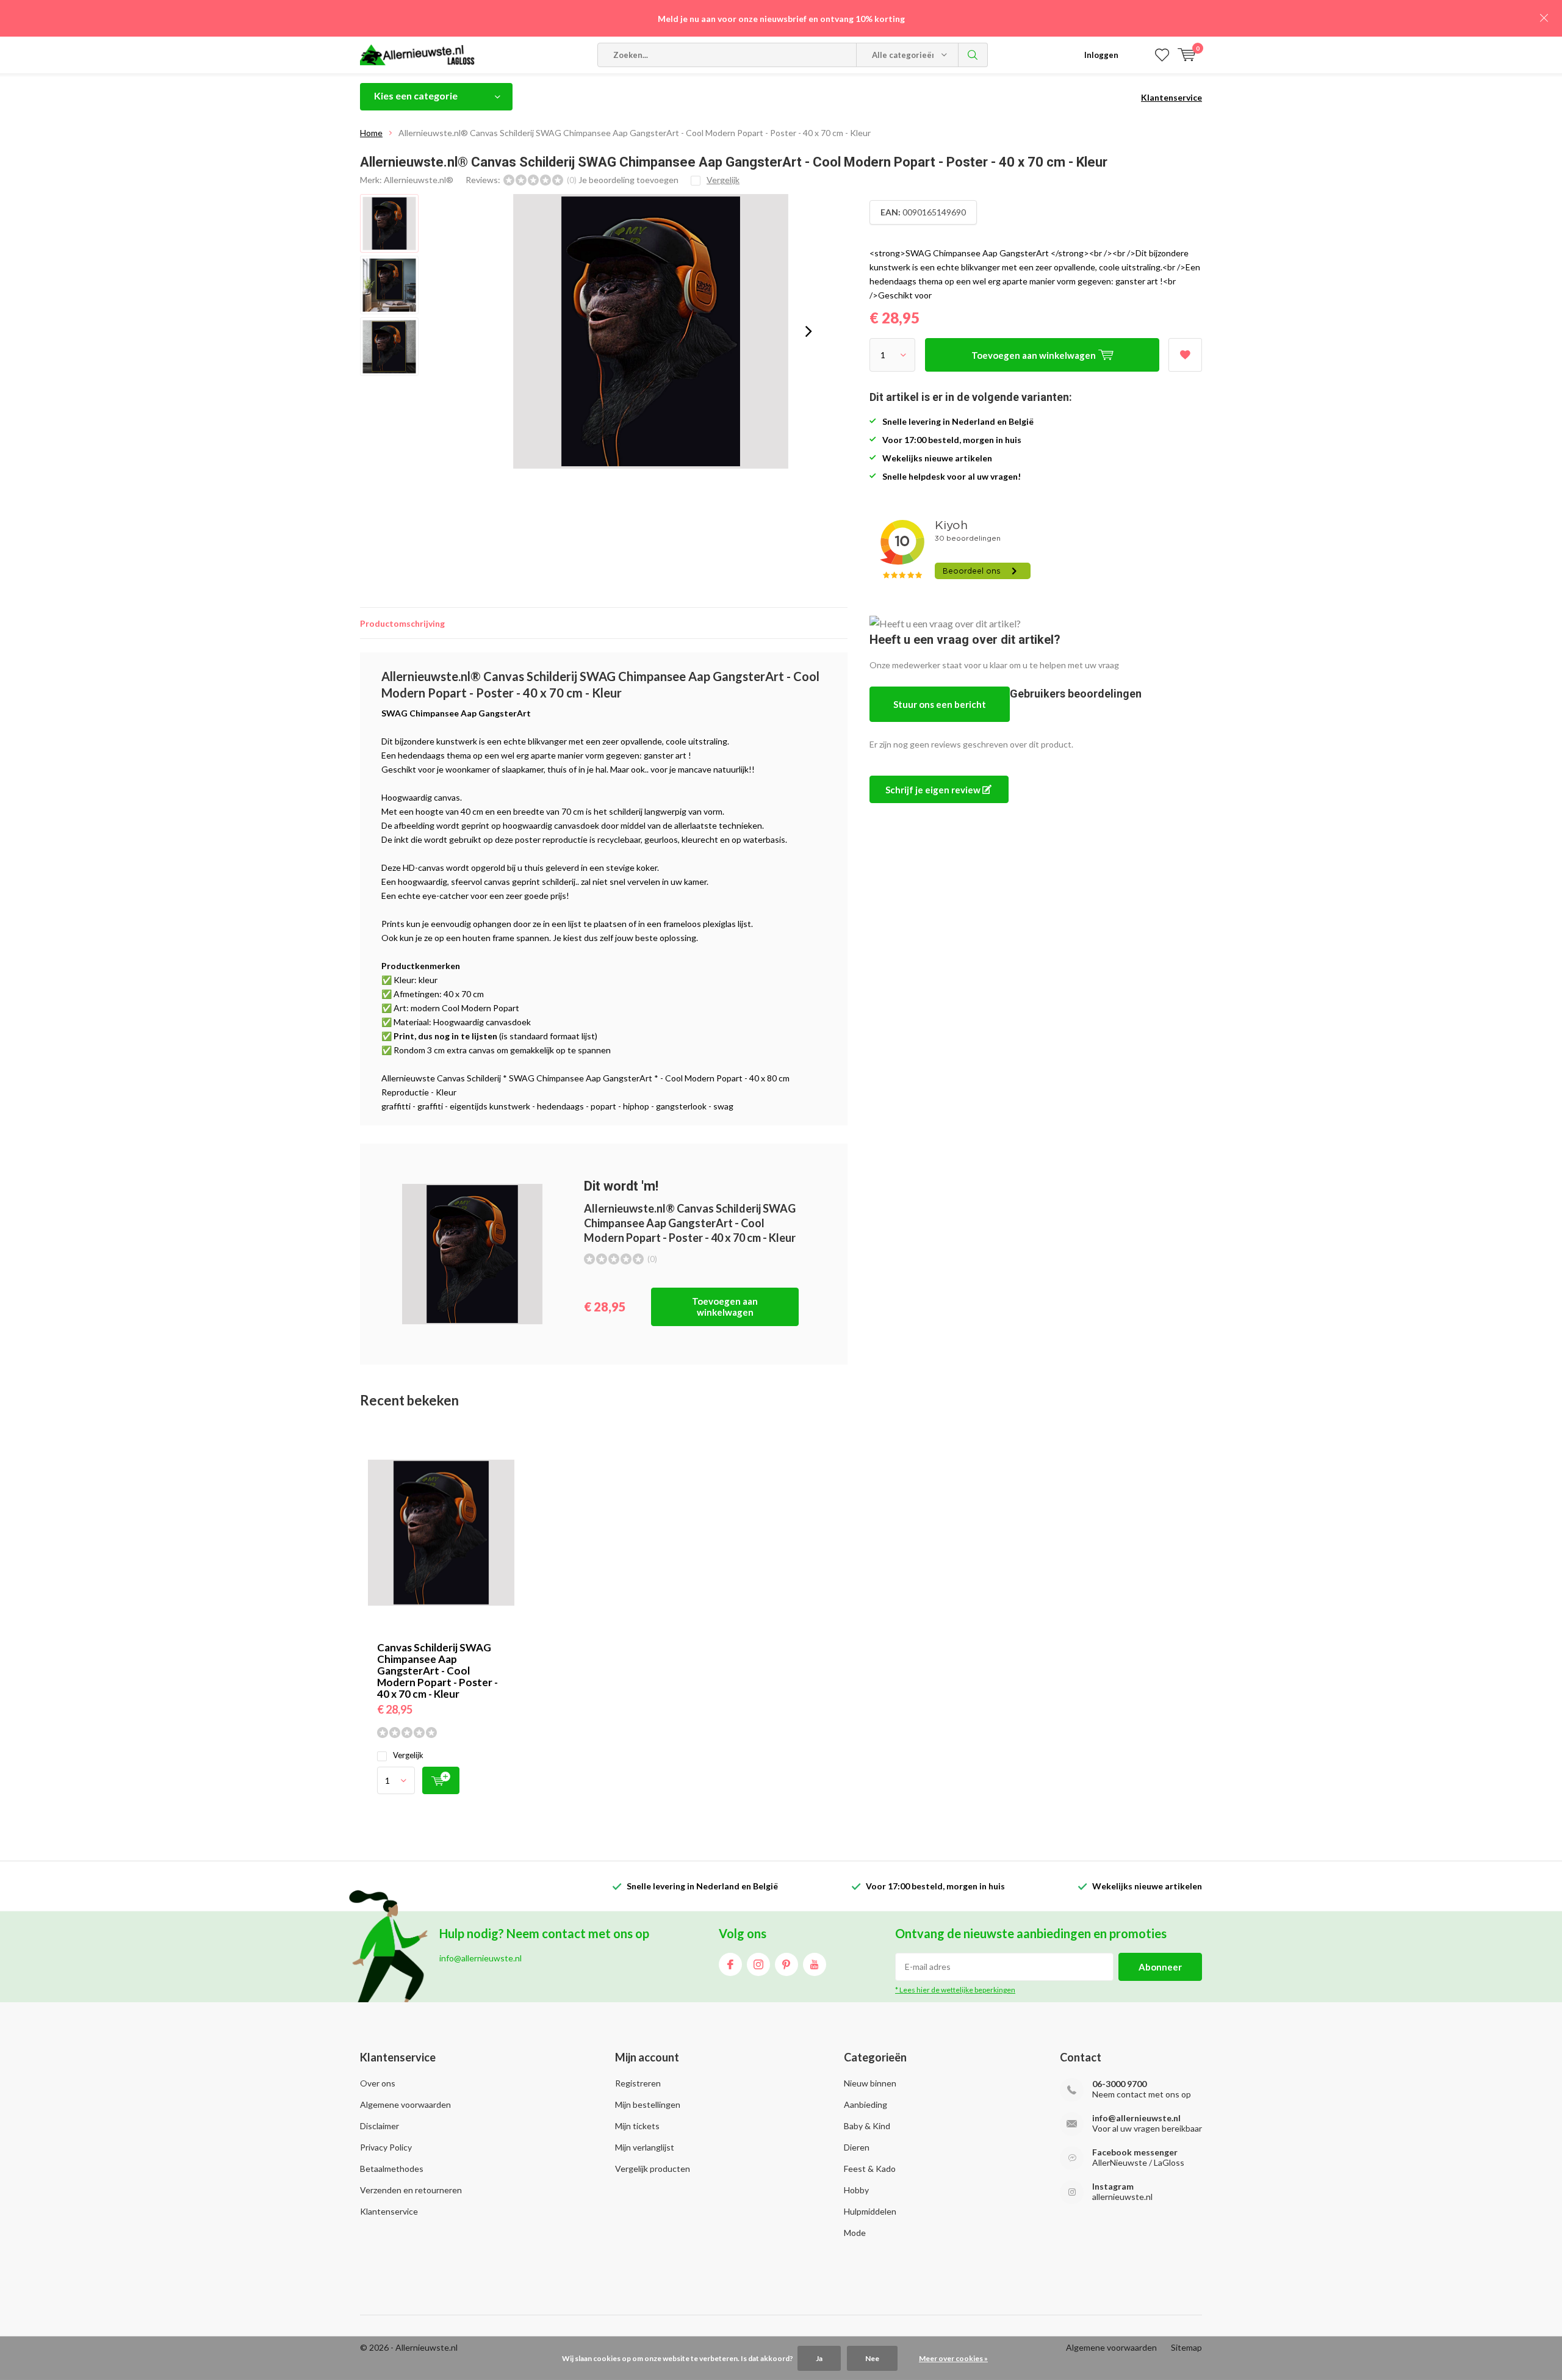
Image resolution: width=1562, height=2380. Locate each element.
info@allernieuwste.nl (1136, 2118)
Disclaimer (380, 2126)
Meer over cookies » (953, 2358)
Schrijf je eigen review (934, 790)
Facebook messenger (1135, 2152)
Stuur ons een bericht (940, 704)
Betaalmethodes (392, 2169)
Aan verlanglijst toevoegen (1185, 355)
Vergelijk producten (653, 2169)
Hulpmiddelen (870, 2211)
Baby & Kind (867, 2126)
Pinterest (786, 1964)
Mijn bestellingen (648, 2104)
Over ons (378, 2083)
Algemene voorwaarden (405, 2104)
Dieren (857, 2147)
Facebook (730, 1964)
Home (371, 133)
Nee (872, 2358)
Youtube (815, 1964)
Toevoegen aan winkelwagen (725, 1307)
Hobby (856, 2190)
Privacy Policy (386, 2147)
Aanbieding (866, 2104)
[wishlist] (1162, 55)
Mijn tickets (637, 2126)
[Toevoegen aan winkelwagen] (441, 1780)
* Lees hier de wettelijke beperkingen (955, 1990)
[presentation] (808, 331)
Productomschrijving (402, 623)
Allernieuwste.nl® (419, 180)
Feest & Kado (870, 2169)
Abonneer (1160, 1967)
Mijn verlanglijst (645, 2147)
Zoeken (973, 55)
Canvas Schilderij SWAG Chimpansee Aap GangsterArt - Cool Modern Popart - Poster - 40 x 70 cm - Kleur (437, 1671)
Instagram (758, 1964)
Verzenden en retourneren (411, 2190)
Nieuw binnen (870, 2083)
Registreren (638, 2083)
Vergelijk (408, 1755)
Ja (819, 2358)
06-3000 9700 (1119, 2084)
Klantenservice (1171, 97)
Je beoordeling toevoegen (628, 180)
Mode (855, 2233)
